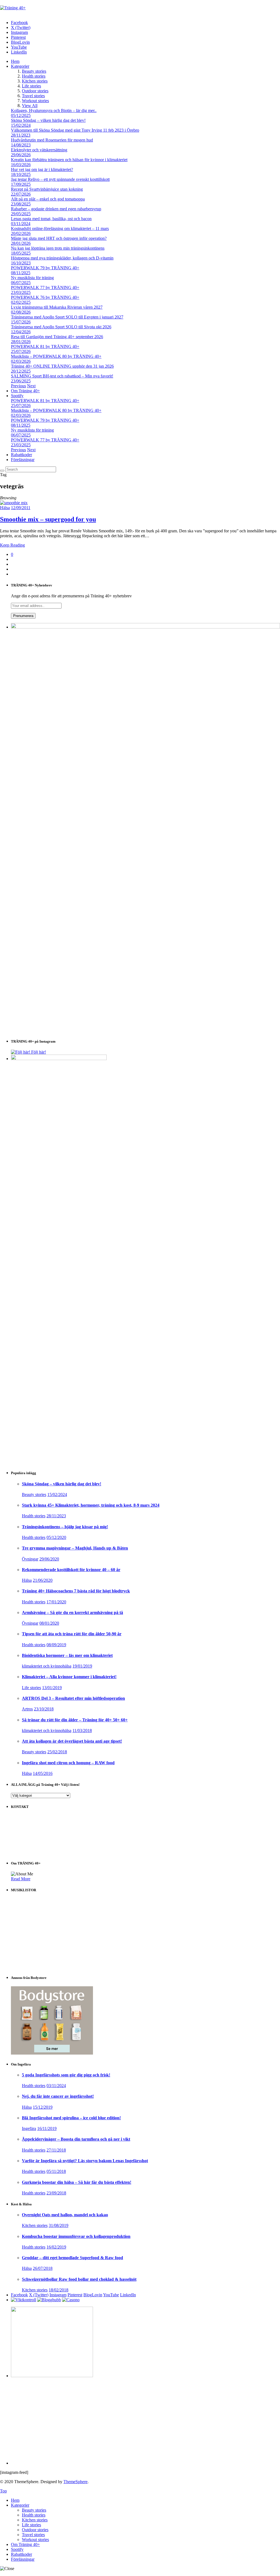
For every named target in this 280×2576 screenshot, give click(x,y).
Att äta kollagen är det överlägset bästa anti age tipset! (72, 1741)
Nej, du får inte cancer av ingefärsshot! (58, 2096)
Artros (27, 1709)
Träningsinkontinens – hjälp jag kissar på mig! (65, 1527)
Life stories (31, 86)
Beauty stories (34, 71)
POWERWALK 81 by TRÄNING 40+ (45, 346)
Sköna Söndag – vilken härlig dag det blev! (48, 120)
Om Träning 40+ (25, 391)
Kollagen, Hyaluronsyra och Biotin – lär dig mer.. (54, 110)
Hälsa (5, 508)
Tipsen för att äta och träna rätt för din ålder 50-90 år (72, 1634)
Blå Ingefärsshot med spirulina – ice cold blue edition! (71, 2118)
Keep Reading (12, 545)
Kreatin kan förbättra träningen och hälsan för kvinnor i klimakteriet (69, 160)
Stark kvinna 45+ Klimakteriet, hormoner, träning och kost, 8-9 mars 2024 (91, 1505)
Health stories (34, 76)
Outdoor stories (35, 91)
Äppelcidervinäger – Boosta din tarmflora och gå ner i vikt (76, 2139)
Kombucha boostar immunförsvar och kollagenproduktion (76, 2236)
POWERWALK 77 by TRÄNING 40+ (45, 287)
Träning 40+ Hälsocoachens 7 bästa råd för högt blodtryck (76, 1591)
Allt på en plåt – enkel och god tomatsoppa (48, 199)
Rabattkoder (21, 455)
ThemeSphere (75, 2482)
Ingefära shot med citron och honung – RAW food (68, 1763)
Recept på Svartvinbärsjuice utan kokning (47, 189)
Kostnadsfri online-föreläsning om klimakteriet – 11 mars (60, 228)
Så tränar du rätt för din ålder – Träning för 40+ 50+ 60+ (75, 1720)
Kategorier (20, 66)
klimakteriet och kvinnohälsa (47, 1666)
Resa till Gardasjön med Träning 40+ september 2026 (57, 337)
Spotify (17, 396)
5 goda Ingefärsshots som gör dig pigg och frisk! (66, 2075)
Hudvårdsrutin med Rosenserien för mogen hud (52, 140)
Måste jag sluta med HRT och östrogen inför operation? (59, 238)
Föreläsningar (23, 460)
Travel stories (33, 96)
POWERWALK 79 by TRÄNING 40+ (45, 268)
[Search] (2, 471)
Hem (15, 61)
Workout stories (35, 101)
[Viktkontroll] (24, 2300)
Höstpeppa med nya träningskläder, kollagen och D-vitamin (62, 258)
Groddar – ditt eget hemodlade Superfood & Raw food (72, 2258)
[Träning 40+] (13, 8)
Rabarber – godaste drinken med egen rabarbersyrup (56, 209)
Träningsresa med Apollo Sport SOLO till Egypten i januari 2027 (67, 317)
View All (30, 106)
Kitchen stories (35, 81)
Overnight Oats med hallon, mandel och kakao (65, 2215)
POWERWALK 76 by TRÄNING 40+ (45, 297)
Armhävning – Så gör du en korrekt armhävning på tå (72, 1612)
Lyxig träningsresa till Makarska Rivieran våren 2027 (57, 307)
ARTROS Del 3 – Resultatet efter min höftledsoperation (73, 1698)
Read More (21, 1879)
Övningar (30, 1559)
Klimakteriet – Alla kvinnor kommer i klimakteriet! (69, 1677)
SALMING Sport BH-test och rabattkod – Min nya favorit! (62, 376)
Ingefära (29, 2128)
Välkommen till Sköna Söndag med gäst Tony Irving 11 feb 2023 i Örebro (75, 130)
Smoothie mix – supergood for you (48, 519)
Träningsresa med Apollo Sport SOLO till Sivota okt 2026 (61, 327)
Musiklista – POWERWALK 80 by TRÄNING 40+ (56, 356)
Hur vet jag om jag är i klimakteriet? (42, 169)
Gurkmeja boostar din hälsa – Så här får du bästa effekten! (77, 2182)
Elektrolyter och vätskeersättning (39, 150)
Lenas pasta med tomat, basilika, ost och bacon (51, 219)
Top (3, 2491)
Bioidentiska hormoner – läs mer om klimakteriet (67, 1655)
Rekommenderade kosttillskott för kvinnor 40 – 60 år (71, 1570)
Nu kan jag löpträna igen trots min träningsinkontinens (58, 248)
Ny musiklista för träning (32, 278)
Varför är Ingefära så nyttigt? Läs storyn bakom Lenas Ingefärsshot (85, 2161)
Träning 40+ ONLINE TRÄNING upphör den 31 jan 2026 (62, 366)
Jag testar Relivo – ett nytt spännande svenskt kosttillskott (60, 179)
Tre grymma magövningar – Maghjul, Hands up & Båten (75, 1548)
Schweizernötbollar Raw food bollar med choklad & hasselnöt (79, 2279)
